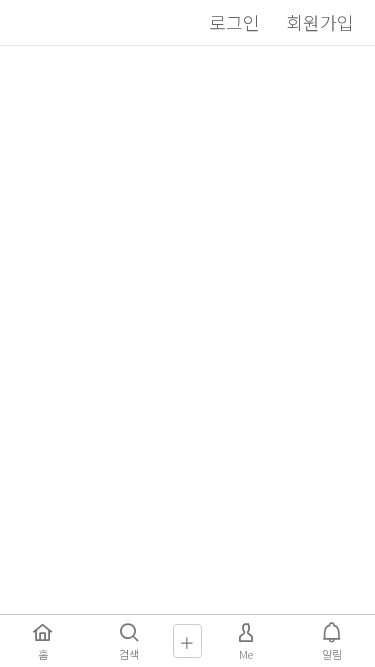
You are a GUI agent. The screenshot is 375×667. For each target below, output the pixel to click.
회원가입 (320, 22)
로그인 (234, 22)
